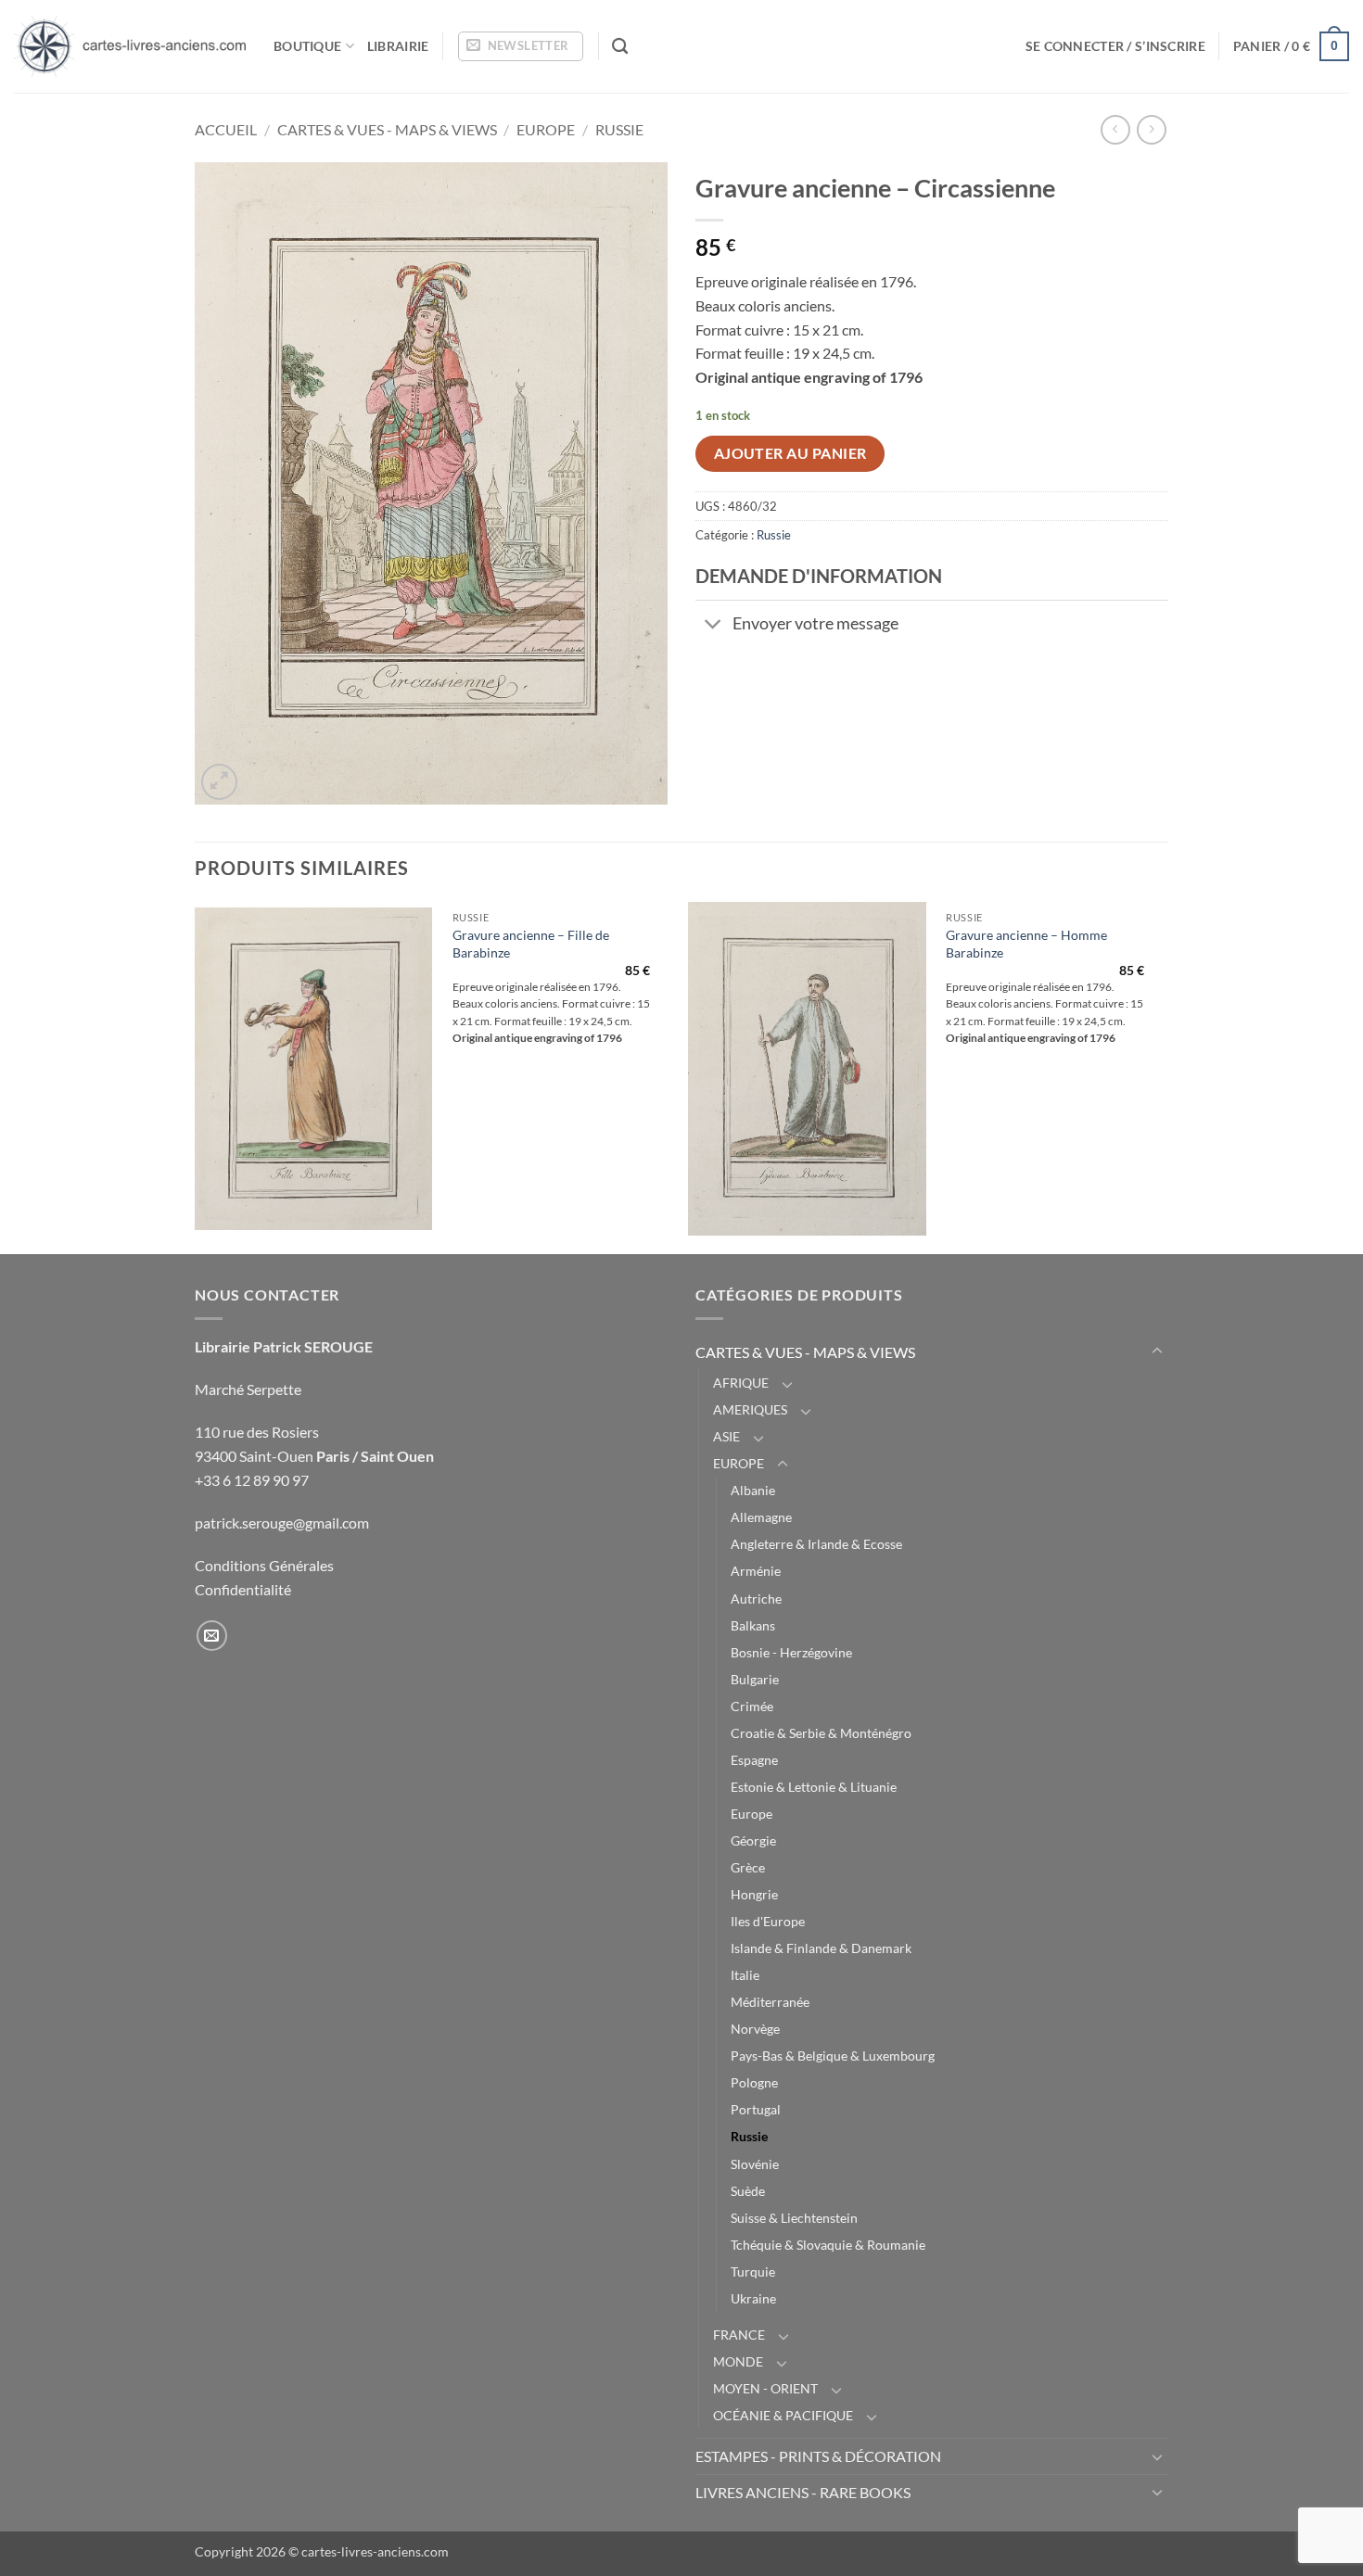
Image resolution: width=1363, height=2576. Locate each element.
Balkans (753, 1625)
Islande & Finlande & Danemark (821, 1948)
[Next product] (1115, 129)
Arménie (756, 1571)
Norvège (755, 2029)
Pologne (754, 2082)
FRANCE (739, 2335)
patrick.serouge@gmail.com (282, 1523)
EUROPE (546, 129)
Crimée (752, 1706)
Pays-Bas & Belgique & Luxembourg (833, 2056)
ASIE (726, 1436)
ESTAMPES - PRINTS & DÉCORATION (818, 2456)
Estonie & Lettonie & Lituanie (814, 1787)
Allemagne (761, 1517)
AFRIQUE (741, 1383)
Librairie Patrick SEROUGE (284, 1346)
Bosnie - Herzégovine (791, 1652)
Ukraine (753, 2298)
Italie (745, 1975)
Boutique (307, 46)
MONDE (738, 2361)
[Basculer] (713, 625)
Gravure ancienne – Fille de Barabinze (531, 944)
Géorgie (753, 1840)
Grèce (748, 1867)
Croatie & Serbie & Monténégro (821, 1733)
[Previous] (196, 1077)
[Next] (1163, 1077)
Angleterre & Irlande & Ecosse (816, 1544)
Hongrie (754, 1894)
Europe (752, 1814)
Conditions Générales (264, 1565)
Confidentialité (243, 1589)
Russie (619, 129)
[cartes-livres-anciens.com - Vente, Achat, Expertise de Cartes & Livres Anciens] (130, 46)
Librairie (398, 46)
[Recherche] (620, 47)
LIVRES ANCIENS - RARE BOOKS (803, 2492)
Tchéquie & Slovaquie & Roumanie (828, 2245)
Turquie (753, 2271)
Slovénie (755, 2164)
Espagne (754, 1760)
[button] (521, 46)
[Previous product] (1151, 129)
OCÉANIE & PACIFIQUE (783, 2415)
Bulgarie (755, 1679)
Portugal (756, 2109)
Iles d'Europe (768, 1921)
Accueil (226, 129)
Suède (748, 2191)
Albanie (753, 1490)
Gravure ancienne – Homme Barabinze (1026, 944)
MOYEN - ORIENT (765, 2388)
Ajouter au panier (790, 453)
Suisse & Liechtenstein (794, 2218)
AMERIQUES (750, 1409)
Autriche (756, 1599)
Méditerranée (770, 2002)
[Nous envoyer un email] (212, 1636)
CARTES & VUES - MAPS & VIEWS (387, 129)
